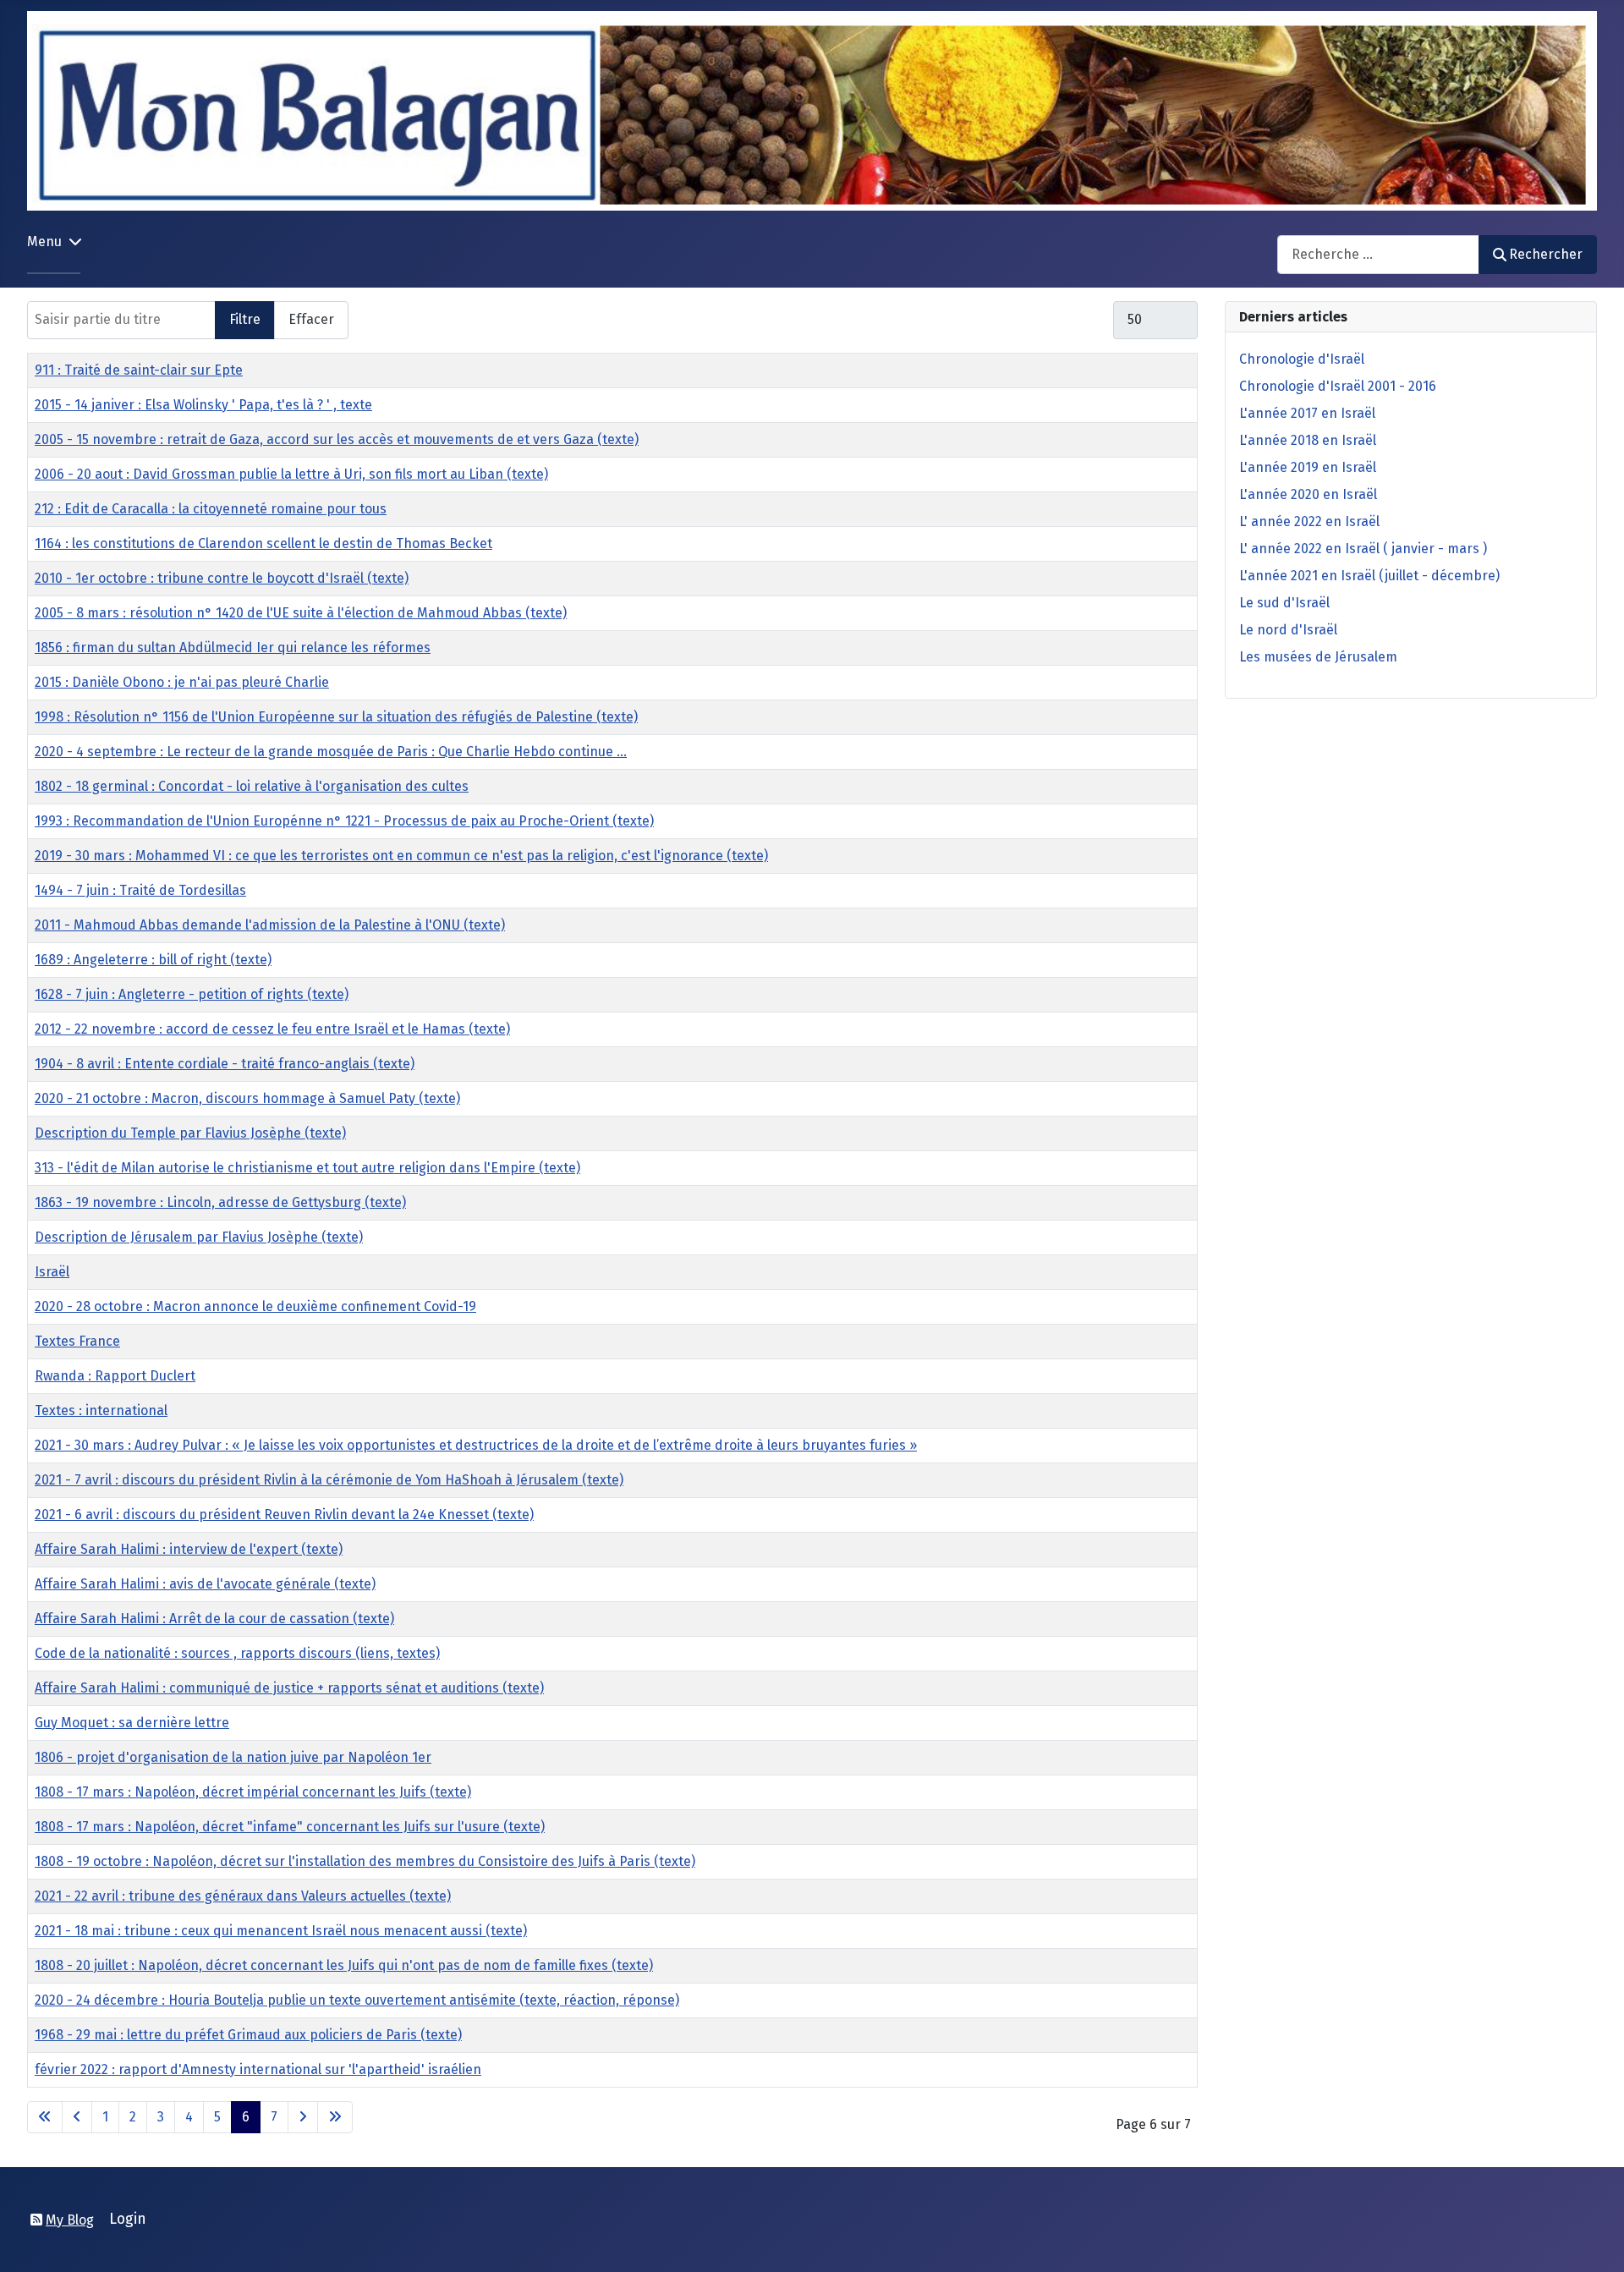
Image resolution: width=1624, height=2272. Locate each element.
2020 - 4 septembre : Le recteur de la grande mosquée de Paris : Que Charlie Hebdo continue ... (331, 752)
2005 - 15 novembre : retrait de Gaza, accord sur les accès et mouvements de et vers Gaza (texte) (337, 439)
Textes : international (101, 1410)
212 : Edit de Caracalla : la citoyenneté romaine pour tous (211, 509)
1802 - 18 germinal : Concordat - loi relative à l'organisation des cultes (252, 786)
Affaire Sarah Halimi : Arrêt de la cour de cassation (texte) (214, 1619)
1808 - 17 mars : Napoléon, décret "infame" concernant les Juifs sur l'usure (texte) (290, 1827)
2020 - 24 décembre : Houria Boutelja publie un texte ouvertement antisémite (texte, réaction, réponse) (357, 2000)
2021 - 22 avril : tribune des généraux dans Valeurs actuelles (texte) (243, 1896)
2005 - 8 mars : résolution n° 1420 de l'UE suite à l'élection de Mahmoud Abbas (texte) (301, 613)
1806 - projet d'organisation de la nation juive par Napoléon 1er (233, 1757)
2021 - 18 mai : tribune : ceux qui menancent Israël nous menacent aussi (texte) (281, 1931)
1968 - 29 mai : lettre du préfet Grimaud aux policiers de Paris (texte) (248, 2035)
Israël (52, 1272)
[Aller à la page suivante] (303, 2117)
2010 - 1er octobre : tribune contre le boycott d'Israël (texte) (222, 578)
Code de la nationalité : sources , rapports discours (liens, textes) (237, 1653)
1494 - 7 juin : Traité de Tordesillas (140, 890)
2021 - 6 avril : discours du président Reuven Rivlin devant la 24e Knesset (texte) (284, 1515)
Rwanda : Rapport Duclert (115, 1376)
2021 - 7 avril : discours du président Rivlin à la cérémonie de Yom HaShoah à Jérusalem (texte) (329, 1480)
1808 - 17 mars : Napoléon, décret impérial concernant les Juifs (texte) (253, 1792)
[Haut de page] (1594, 2241)
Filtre (245, 319)
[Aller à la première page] (45, 2117)
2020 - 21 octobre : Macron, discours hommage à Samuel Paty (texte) (247, 1098)
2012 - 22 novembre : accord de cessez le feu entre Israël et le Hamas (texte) (272, 1029)
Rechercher (1546, 254)
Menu (44, 241)
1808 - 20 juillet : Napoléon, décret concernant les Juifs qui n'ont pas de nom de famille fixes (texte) (344, 1965)
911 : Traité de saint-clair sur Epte (139, 370)
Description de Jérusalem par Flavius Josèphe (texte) (199, 1237)
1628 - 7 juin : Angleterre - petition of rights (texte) (192, 994)
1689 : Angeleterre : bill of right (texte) (153, 960)
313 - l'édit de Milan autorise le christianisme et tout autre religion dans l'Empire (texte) (307, 1168)
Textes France (77, 1341)
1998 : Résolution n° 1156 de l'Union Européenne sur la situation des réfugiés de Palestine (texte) (336, 717)
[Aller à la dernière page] (335, 2117)
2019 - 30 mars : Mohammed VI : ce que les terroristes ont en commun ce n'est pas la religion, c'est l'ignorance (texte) (401, 856)
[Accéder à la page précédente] (77, 2117)
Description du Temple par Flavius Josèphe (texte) (190, 1133)
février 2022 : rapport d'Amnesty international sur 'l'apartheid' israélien (258, 2069)
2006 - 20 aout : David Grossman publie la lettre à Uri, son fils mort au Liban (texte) (291, 474)
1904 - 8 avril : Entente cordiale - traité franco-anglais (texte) (225, 1064)
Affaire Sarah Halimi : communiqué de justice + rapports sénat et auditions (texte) (289, 1688)
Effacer (311, 319)
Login (128, 2219)
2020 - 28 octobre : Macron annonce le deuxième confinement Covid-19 (255, 1306)
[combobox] (1378, 254)
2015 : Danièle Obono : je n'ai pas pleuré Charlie (182, 682)
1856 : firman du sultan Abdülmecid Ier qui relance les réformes (233, 648)
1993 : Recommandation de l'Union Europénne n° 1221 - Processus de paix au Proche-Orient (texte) (344, 821)
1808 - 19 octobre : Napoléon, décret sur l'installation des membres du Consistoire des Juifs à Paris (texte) (365, 1861)
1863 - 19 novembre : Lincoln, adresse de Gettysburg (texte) (220, 1202)
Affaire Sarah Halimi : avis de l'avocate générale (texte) (205, 1584)
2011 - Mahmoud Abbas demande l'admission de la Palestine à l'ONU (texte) (270, 925)
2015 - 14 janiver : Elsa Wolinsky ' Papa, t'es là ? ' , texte (203, 405)
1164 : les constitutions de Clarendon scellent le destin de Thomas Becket (263, 543)
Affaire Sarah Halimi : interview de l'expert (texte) (189, 1549)
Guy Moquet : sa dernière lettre (132, 1723)
